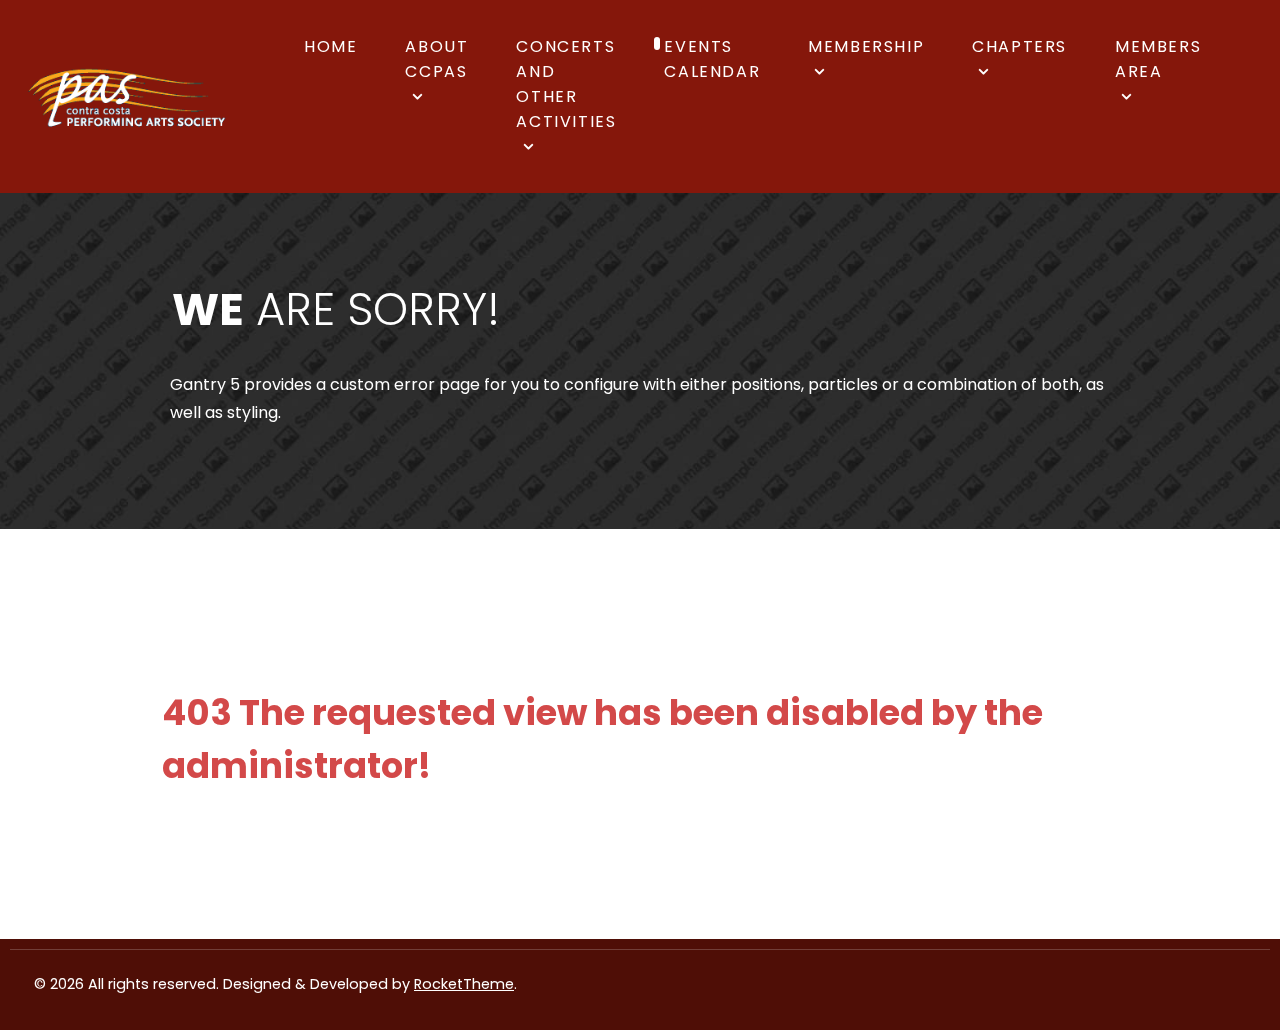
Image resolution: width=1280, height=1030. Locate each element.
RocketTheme (464, 984)
